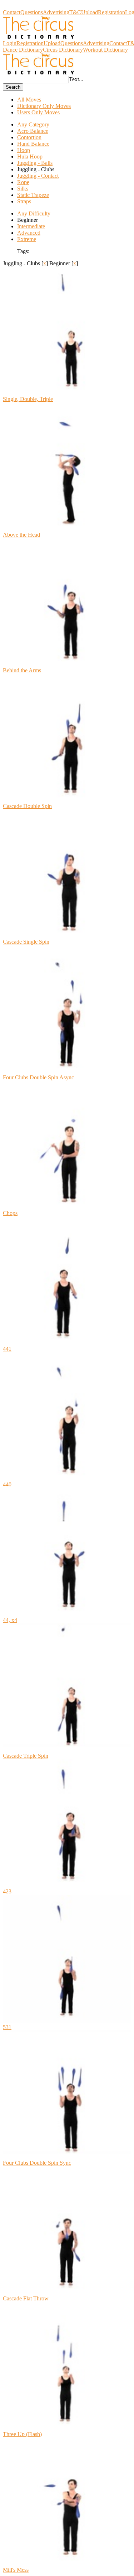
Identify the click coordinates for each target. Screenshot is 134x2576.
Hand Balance (33, 144)
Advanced (29, 233)
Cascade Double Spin (27, 806)
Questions (32, 12)
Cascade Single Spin (26, 942)
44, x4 (10, 1620)
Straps (24, 201)
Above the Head (21, 535)
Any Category (33, 124)
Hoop (24, 150)
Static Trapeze (33, 195)
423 (7, 1891)
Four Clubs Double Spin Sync (37, 2163)
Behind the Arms (22, 670)
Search (13, 87)
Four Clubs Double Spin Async (38, 1077)
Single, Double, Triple (28, 399)
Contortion (29, 137)
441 (7, 1349)
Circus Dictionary (23, 6)
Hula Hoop (30, 157)
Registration (111, 12)
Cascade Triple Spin (26, 1756)
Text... (76, 79)
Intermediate (31, 226)
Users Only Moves (38, 112)
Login (10, 43)
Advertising (56, 12)
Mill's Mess (16, 2570)
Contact (12, 12)
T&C (75, 12)
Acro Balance (33, 131)
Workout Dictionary (105, 50)
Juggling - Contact (38, 176)
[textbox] (36, 80)
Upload (90, 12)
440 (7, 1484)
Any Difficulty (34, 213)
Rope (23, 182)
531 (7, 2027)
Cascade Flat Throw (26, 2298)
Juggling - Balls (35, 163)
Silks (23, 189)
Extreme (27, 239)
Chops (10, 1213)
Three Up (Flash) (22, 2434)
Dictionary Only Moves (44, 106)
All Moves (29, 100)
